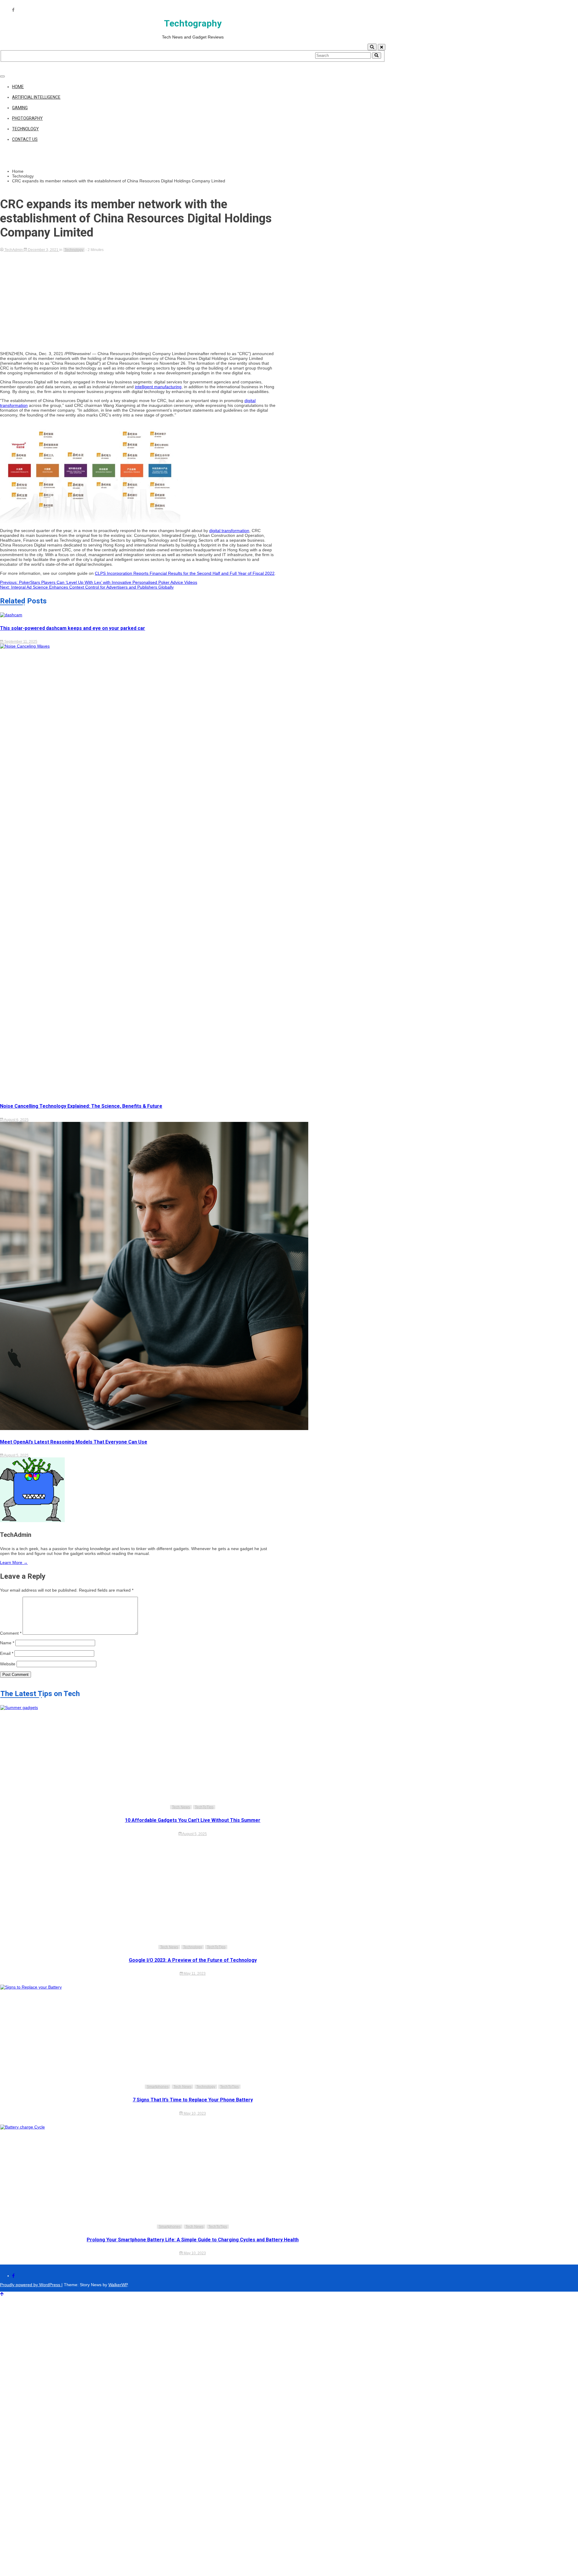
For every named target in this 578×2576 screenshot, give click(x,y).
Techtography (193, 23)
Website (8, 1664)
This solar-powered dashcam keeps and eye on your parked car (73, 628)
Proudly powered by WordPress (31, 2285)
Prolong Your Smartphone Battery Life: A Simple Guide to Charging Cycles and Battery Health (193, 2240)
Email (7, 1653)
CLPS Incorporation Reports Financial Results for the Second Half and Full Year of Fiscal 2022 (185, 573)
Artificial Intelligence (36, 97)
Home (18, 87)
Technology (25, 129)
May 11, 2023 (194, 1974)
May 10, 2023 (194, 2113)
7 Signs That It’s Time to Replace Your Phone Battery (193, 2100)
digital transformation (229, 531)
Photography (27, 118)
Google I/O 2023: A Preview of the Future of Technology (193, 1960)
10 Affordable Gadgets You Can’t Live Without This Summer (193, 1820)
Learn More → (14, 1562)
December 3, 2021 (43, 250)
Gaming (20, 108)
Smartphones (158, 2087)
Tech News (181, 1807)
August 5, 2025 (16, 1455)
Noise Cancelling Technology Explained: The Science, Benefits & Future (81, 1106)
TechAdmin (14, 250)
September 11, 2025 (20, 642)
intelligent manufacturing (158, 387)
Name (7, 1643)
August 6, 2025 (16, 1120)
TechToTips (204, 1807)
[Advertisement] (139, 297)
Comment (11, 1633)
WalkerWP (118, 2285)
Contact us (25, 139)
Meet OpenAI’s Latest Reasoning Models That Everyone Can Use (74, 1442)
